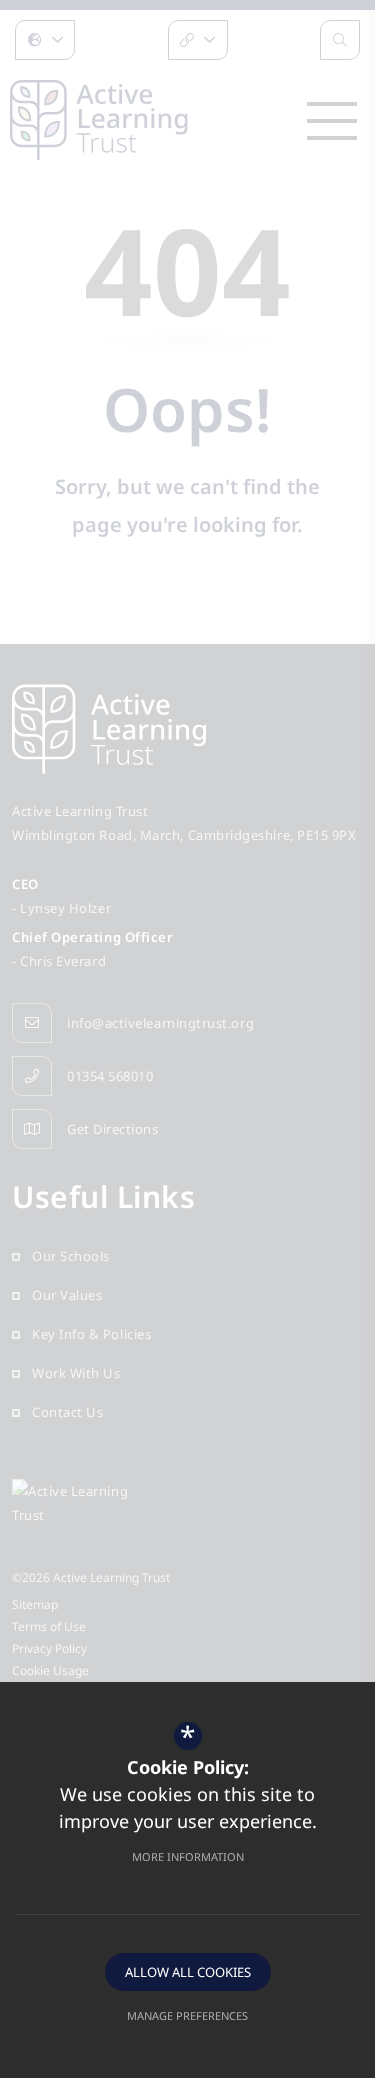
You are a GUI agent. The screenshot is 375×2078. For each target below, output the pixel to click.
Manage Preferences (187, 2015)
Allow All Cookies (188, 1972)
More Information (188, 1856)
